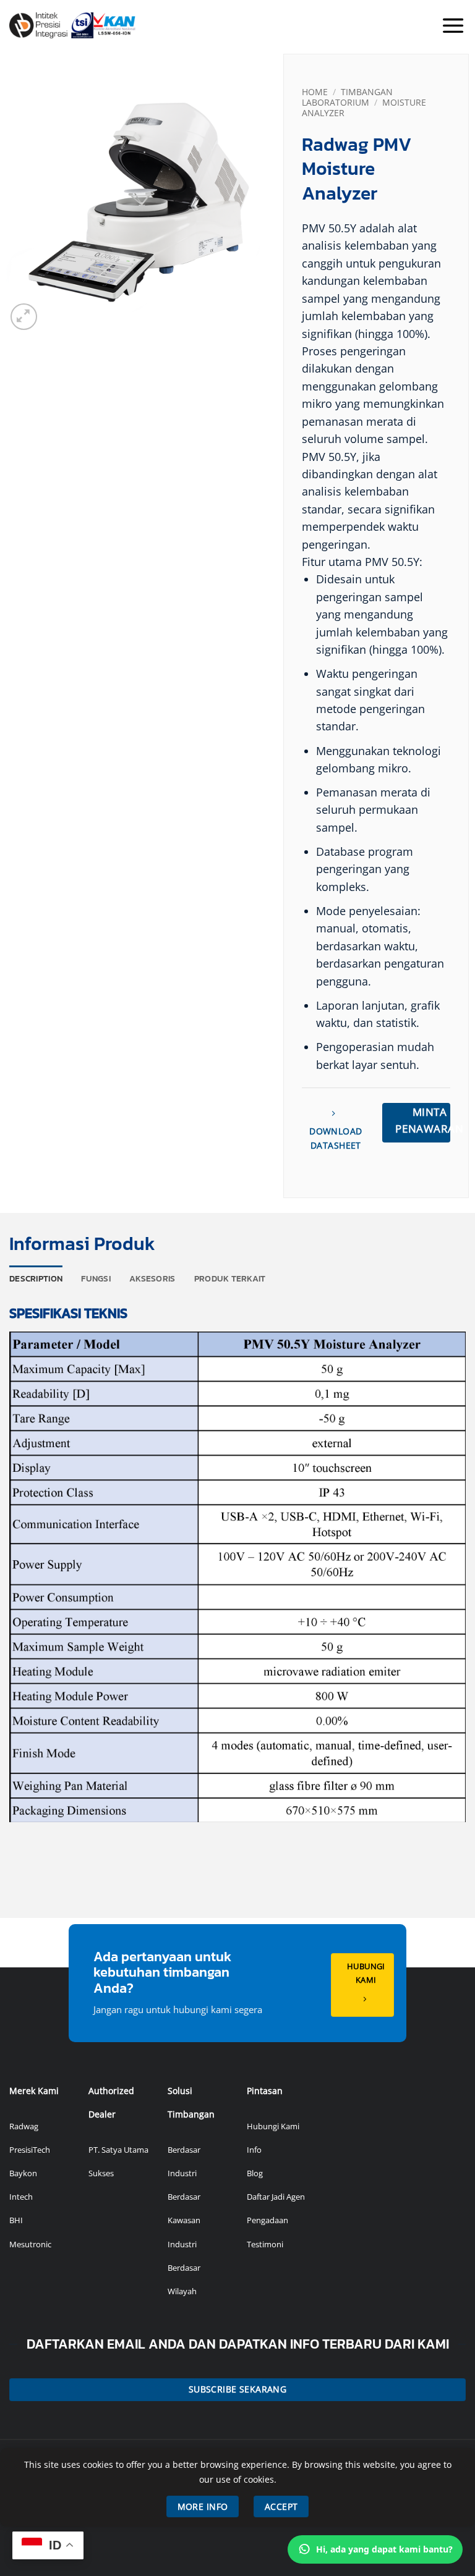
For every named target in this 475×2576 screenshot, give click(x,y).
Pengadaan (267, 2220)
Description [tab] (36, 1278)
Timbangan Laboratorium (348, 97)
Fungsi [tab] (96, 1278)
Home (315, 92)
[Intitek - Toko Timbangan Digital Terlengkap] (106, 25)
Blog (255, 2173)
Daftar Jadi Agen (276, 2197)
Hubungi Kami (273, 2126)
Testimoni (265, 2244)
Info (254, 2150)
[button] (453, 25)
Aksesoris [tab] (152, 1278)
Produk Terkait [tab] (230, 1278)
